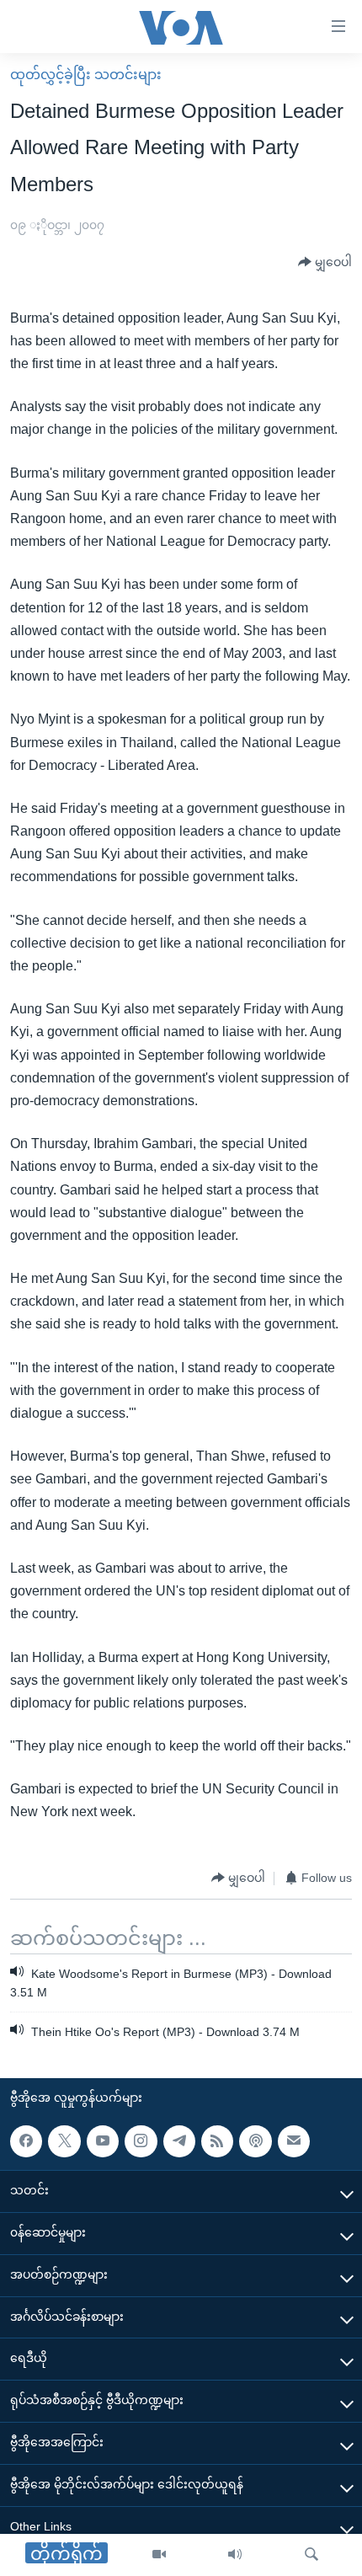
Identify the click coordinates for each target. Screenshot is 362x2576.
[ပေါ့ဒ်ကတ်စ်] (255, 2141)
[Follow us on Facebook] (26, 2141)
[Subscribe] (294, 2141)
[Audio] (235, 2555)
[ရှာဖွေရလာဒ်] (311, 2555)
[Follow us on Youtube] (103, 2141)
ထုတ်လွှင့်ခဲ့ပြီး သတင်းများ (86, 75)
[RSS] (217, 2141)
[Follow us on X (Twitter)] (64, 2141)
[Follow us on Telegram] (179, 2141)
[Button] (325, 263)
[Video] (159, 2555)
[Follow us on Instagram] (141, 2141)
